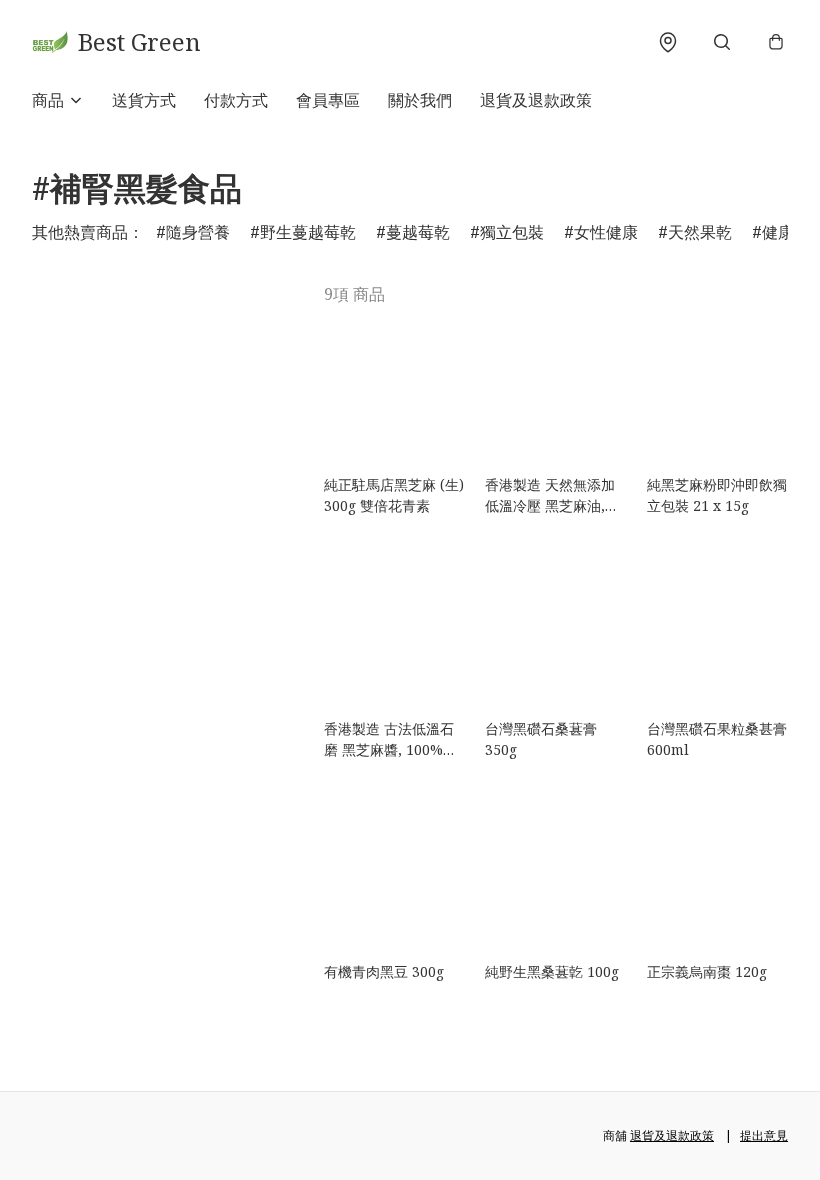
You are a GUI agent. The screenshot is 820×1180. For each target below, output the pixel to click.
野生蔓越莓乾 (308, 232)
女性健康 (606, 232)
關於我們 (420, 100)
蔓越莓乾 (418, 232)
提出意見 (764, 1135)
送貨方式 (144, 100)
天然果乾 (700, 232)
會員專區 (328, 100)
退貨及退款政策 (536, 100)
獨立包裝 (512, 232)
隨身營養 (198, 232)
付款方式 (236, 100)
